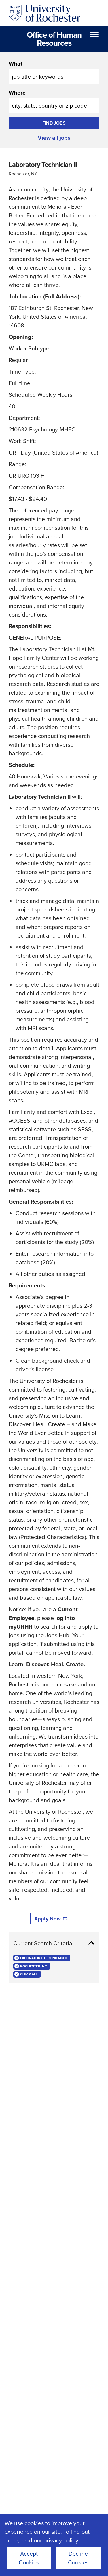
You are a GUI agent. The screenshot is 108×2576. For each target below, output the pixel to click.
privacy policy (62, 2540)
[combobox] (54, 72)
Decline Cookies (78, 2558)
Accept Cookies (29, 2558)
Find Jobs (54, 123)
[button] (54, 1943)
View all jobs (54, 138)
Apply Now (48, 1919)
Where (17, 93)
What (16, 64)
